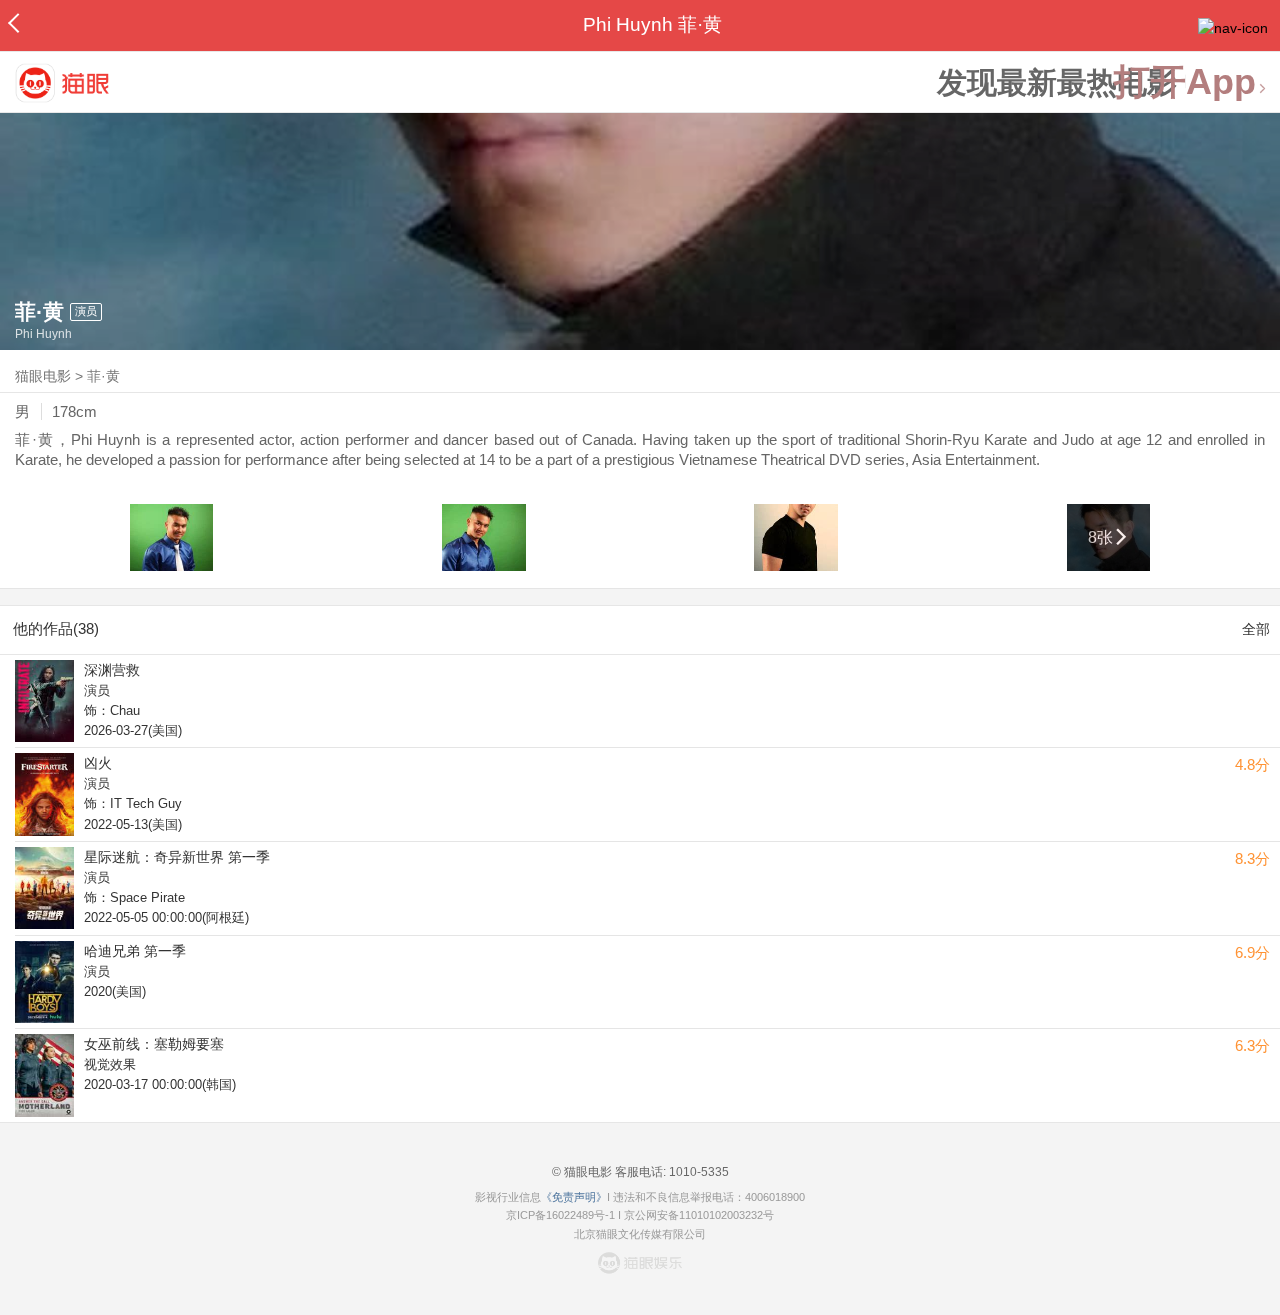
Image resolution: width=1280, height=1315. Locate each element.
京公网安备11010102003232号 (699, 1215)
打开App (1185, 82)
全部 (1256, 629)
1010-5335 (697, 1172)
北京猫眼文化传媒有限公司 (640, 1234)
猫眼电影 (43, 376)
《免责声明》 (574, 1197)
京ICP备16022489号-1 (560, 1215)
